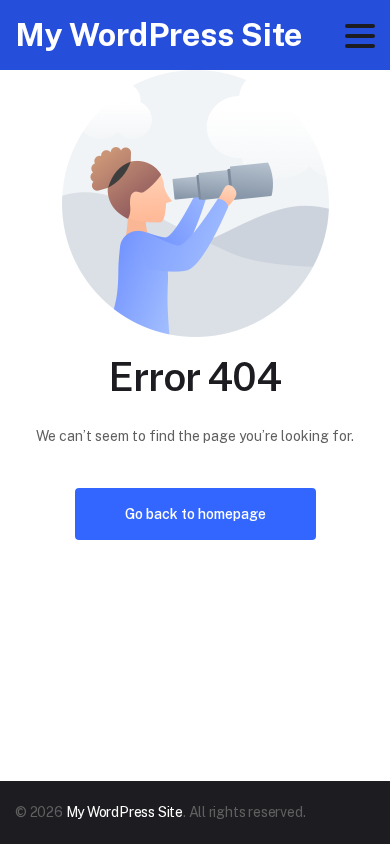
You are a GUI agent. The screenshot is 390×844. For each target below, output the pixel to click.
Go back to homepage (195, 514)
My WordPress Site (158, 34)
